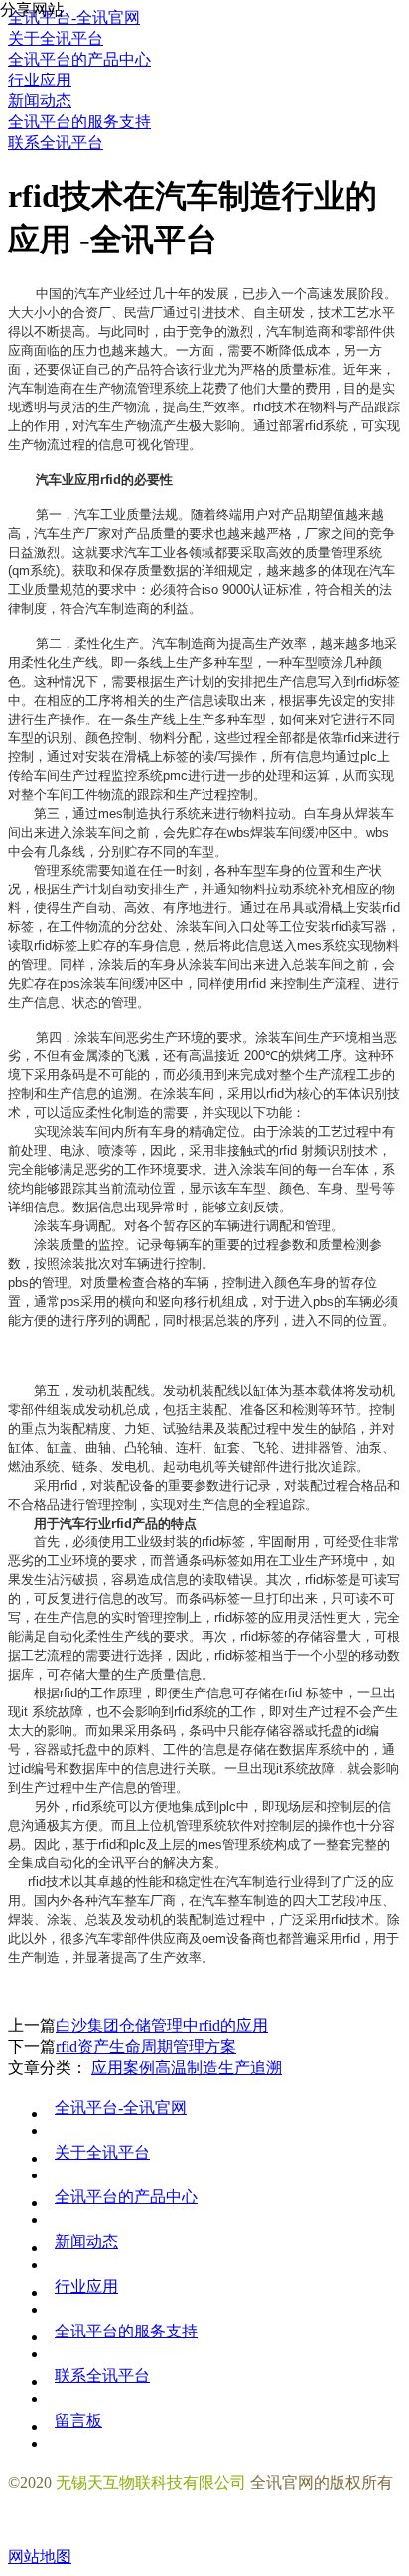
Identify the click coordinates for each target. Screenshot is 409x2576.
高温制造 (187, 2068)
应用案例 (123, 2068)
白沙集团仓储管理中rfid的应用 (162, 2026)
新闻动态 (86, 2242)
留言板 (78, 2420)
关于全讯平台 (102, 2152)
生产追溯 (250, 2068)
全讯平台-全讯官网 (121, 2107)
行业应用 (86, 2286)
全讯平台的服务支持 (126, 2331)
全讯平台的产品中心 (126, 2197)
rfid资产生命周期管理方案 (146, 2047)
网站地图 (40, 2557)
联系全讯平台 (102, 2376)
